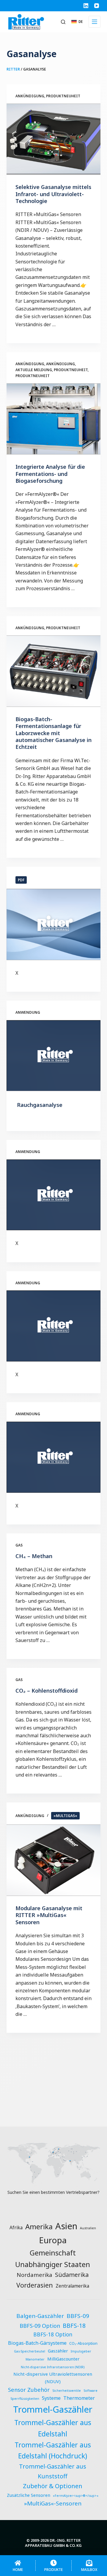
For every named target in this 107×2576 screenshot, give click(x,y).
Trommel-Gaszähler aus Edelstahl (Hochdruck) (53, 2451)
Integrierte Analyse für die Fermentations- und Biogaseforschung (50, 474)
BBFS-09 (78, 2316)
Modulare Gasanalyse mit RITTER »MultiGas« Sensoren (49, 1915)
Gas (19, 1545)
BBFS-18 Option (53, 2334)
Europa (53, 2240)
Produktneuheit (63, 96)
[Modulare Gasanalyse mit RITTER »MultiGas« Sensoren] (54, 1860)
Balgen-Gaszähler (40, 2316)
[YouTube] (97, 6)
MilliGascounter (63, 2359)
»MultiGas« (65, 1816)
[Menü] (95, 22)
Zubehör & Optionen (53, 2486)
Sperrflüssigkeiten (25, 2399)
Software (91, 2391)
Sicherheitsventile (67, 2391)
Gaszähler (58, 2351)
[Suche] (63, 22)
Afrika (16, 2227)
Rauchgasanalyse (40, 1105)
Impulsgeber (81, 2351)
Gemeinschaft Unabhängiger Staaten (53, 2259)
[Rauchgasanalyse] (54, 1056)
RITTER (13, 69)
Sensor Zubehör (29, 2390)
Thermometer (79, 2398)
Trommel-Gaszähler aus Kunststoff (53, 2471)
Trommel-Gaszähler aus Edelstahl (53, 2428)
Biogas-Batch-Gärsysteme (37, 2343)
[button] (77, 22)
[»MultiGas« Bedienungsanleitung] (54, 924)
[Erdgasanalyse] (54, 1326)
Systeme (51, 2398)
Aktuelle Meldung (34, 370)
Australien (88, 2228)
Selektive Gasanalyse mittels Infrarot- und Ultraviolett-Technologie (53, 194)
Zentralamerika (72, 2286)
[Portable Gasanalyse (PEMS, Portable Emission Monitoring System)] (54, 1195)
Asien (66, 2226)
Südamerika (72, 2275)
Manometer (35, 2359)
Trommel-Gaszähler (53, 2409)
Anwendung (28, 1012)
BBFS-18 (74, 2326)
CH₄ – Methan (34, 1556)
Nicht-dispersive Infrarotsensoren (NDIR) (53, 2367)
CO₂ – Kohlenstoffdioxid (47, 1691)
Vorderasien (35, 2285)
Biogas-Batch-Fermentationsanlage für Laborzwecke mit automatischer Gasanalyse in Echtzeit (53, 733)
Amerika (39, 2226)
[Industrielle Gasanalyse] (54, 1457)
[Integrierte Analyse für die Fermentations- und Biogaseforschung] (54, 419)
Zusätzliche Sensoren (29, 2495)
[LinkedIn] (86, 6)
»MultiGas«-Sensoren (53, 2503)
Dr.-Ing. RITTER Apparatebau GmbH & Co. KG (53, 2543)
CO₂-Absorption (83, 2343)
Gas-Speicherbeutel (30, 2351)
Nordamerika (34, 2275)
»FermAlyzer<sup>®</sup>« (76, 2496)
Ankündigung (30, 96)
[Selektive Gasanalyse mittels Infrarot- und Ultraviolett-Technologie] (54, 139)
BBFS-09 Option (40, 2326)
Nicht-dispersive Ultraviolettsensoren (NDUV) (53, 2377)
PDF (21, 880)
